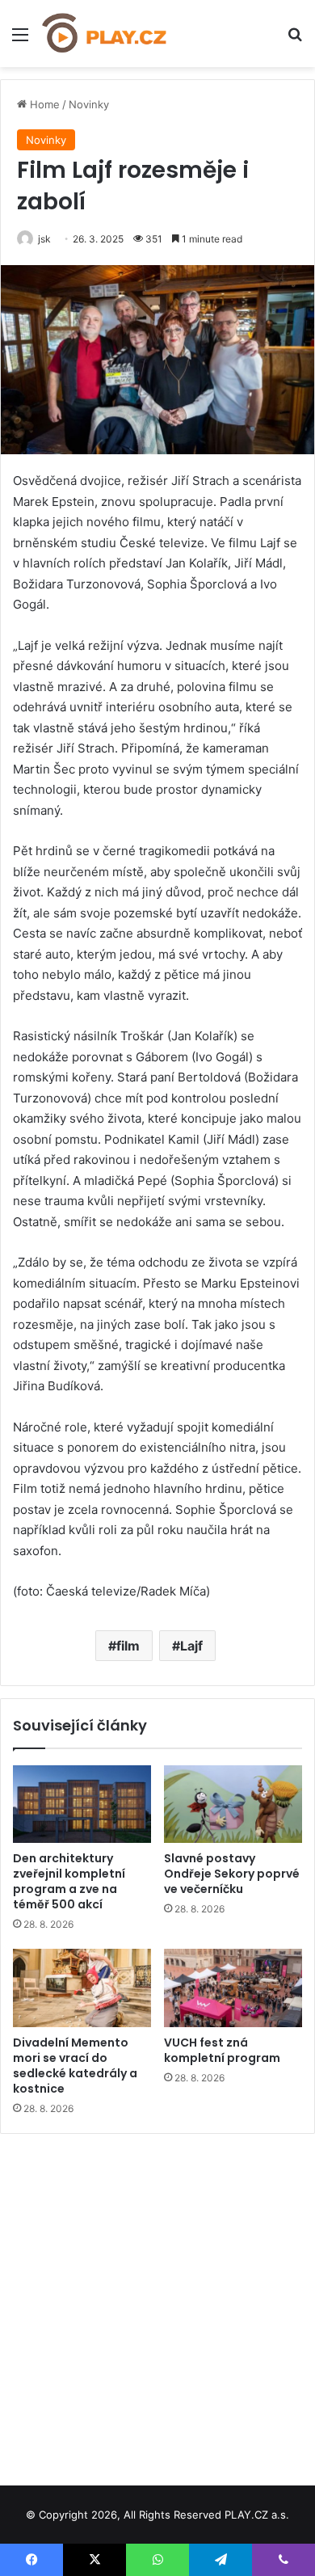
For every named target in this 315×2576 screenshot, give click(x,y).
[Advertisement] (157, 2304)
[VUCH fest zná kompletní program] (233, 1988)
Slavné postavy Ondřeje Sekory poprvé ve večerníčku (232, 1874)
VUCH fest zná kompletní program (222, 2050)
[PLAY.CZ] (105, 34)
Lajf (191, 1646)
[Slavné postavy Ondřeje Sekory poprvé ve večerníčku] (233, 1804)
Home (43, 104)
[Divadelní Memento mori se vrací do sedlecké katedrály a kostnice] (82, 1988)
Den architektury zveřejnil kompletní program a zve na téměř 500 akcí (69, 1881)
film (128, 1646)
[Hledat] (295, 40)
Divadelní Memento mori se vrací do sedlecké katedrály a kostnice (75, 2066)
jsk (44, 239)
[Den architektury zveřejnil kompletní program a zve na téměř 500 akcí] (82, 1804)
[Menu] (20, 40)
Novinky (89, 104)
